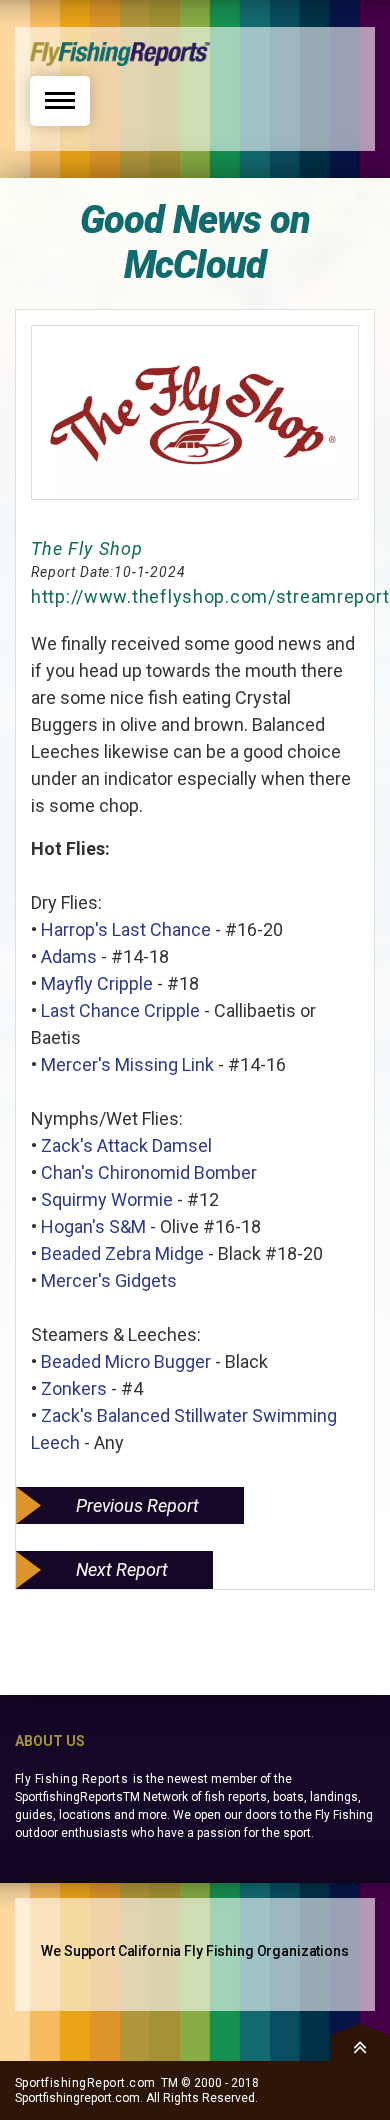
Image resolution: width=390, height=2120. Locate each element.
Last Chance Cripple (120, 1010)
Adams (69, 956)
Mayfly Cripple (97, 983)
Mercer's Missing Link (127, 1064)
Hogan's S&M (93, 1226)
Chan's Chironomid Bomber (149, 1172)
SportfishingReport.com (85, 2083)
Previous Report (137, 1505)
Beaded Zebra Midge (122, 1253)
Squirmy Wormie (107, 1199)
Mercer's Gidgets (109, 1280)
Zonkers (74, 1388)
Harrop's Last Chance (126, 929)
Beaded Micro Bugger (126, 1361)
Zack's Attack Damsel (126, 1145)
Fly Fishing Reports (71, 1779)
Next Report (122, 1569)
